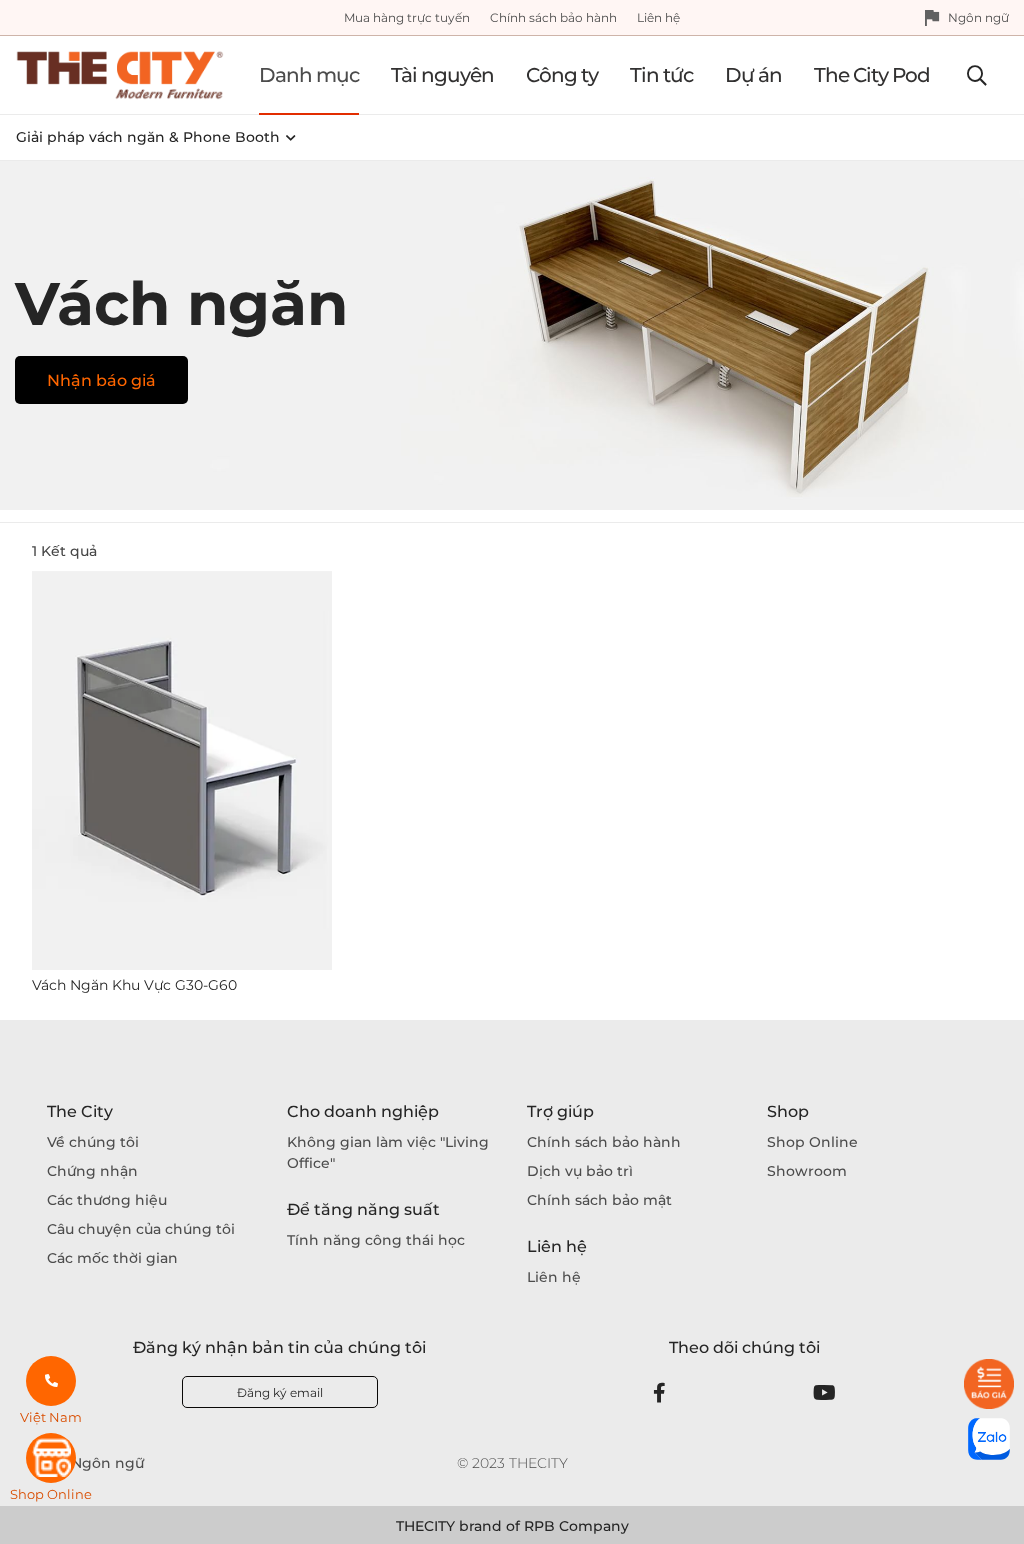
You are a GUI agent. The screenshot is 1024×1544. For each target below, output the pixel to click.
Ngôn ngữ (978, 17)
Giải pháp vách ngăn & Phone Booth (148, 137)
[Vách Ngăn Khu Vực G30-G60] (182, 770)
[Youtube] (824, 1393)
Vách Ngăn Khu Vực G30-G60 (134, 985)
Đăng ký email (280, 1392)
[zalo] (989, 1439)
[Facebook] (659, 1393)
